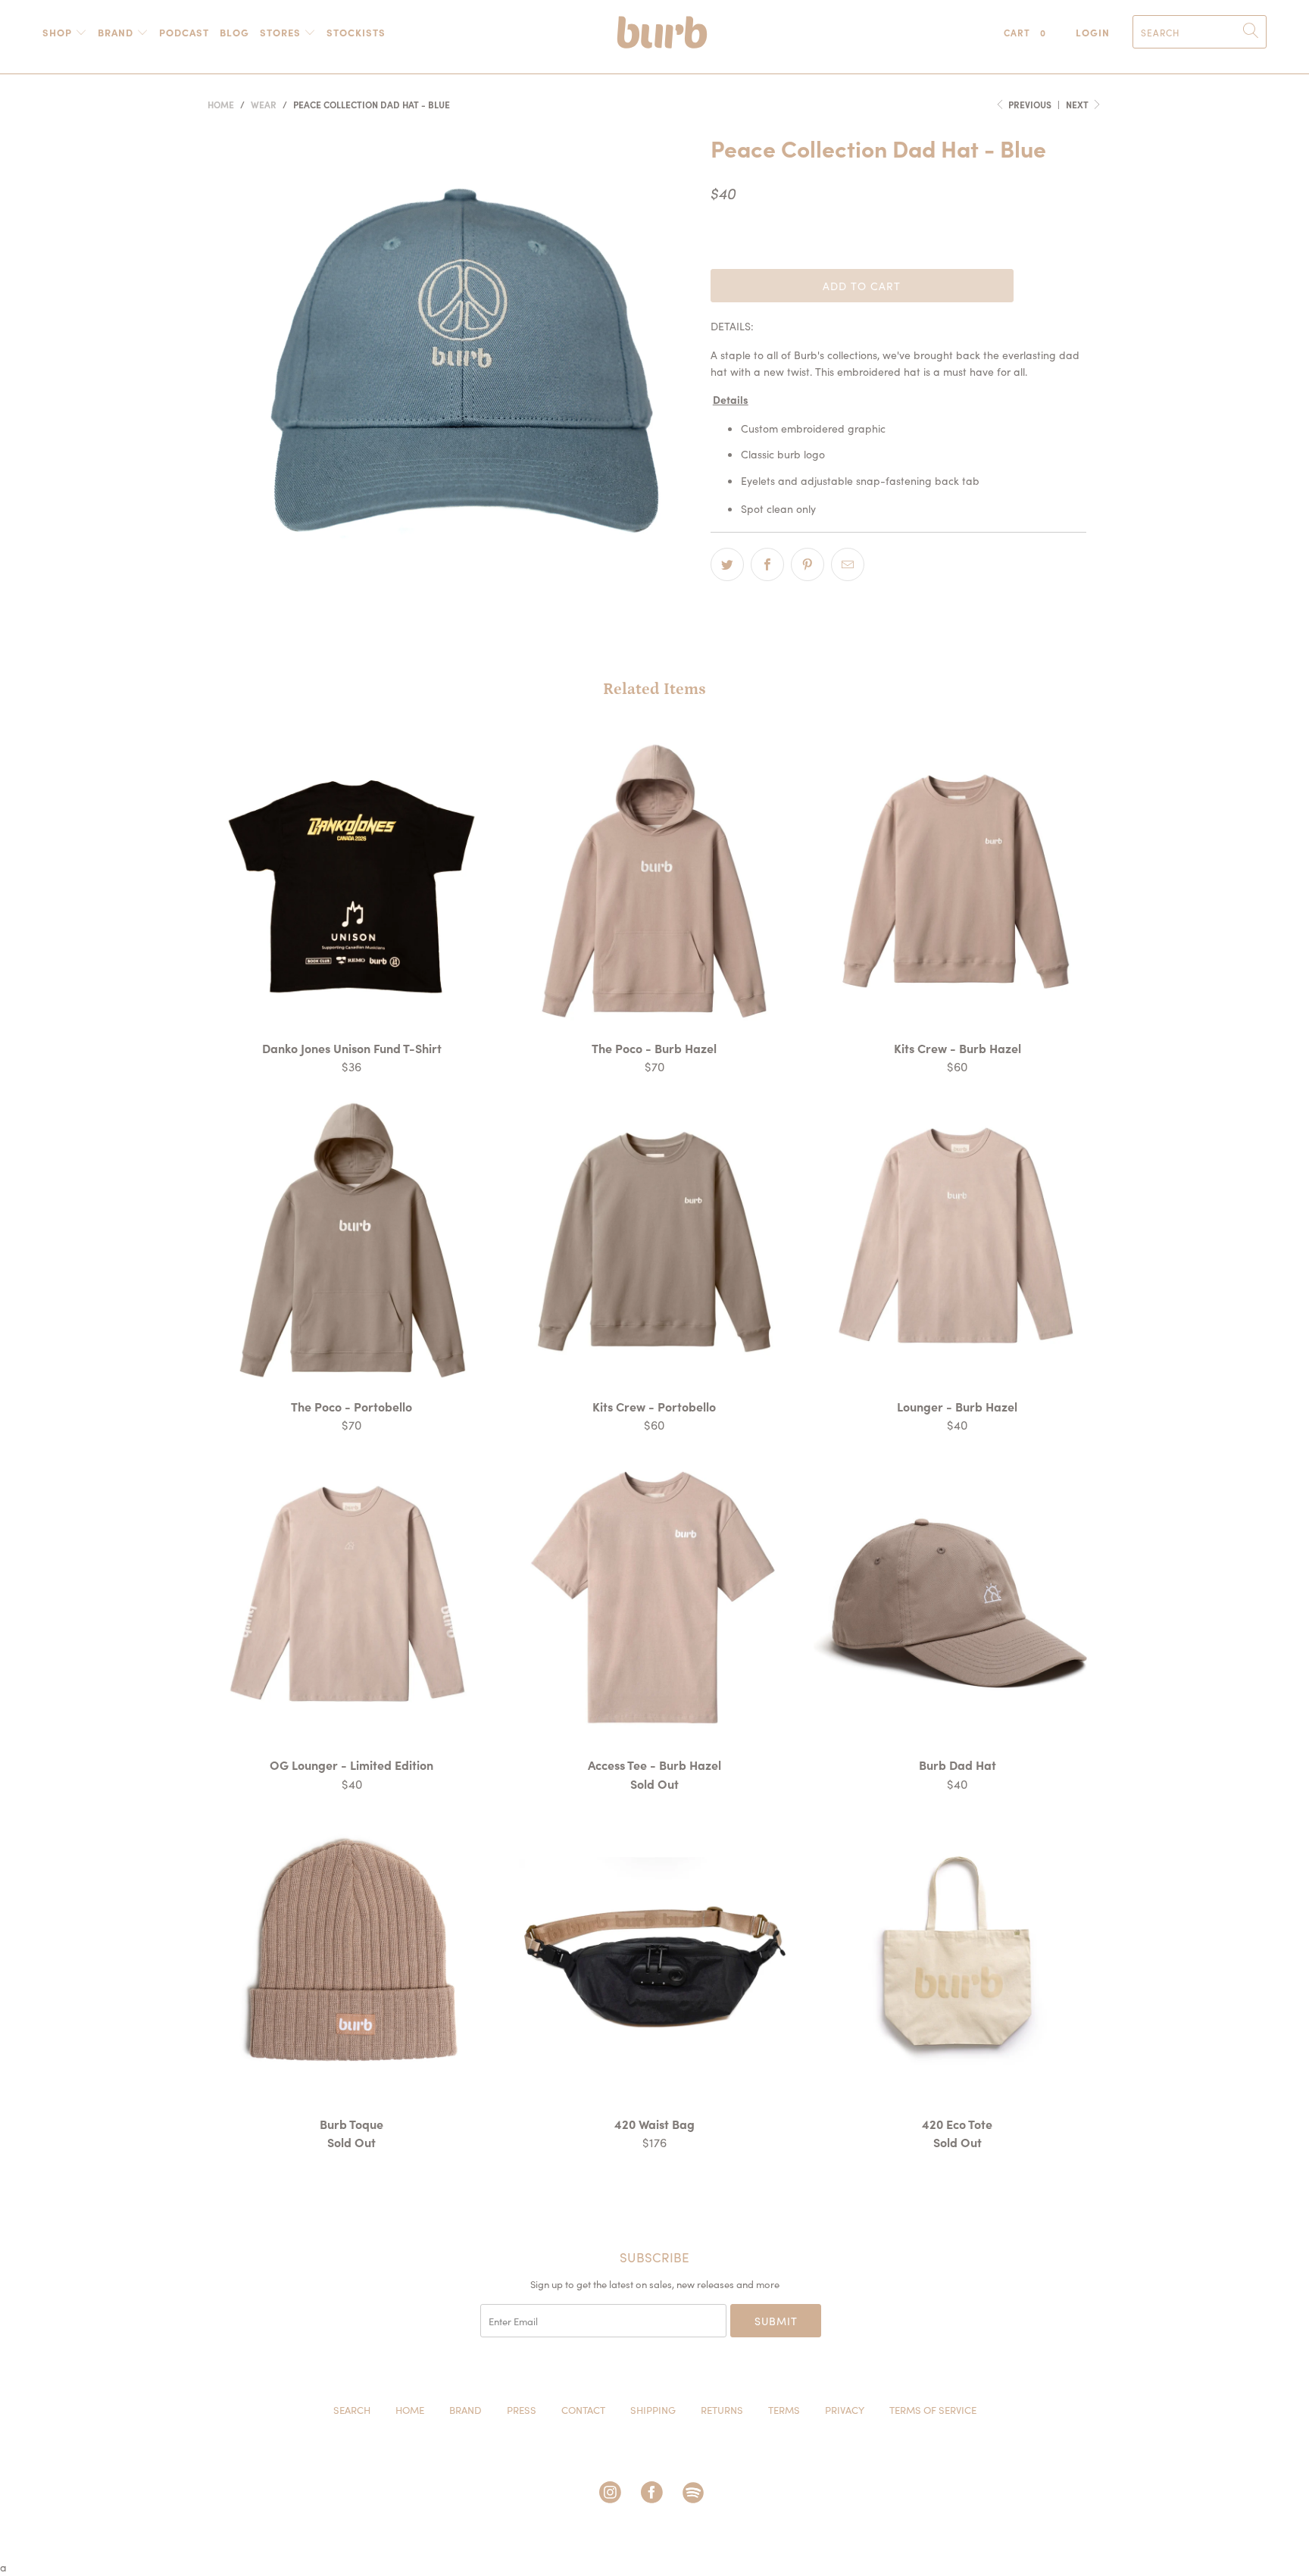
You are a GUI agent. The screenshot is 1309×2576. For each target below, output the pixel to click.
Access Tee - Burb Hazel (654, 1599)
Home (410, 2410)
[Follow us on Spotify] (696, 2495)
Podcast (184, 32)
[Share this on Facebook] (767, 564)
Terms (784, 2410)
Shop (59, 32)
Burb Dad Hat (958, 1599)
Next (1078, 104)
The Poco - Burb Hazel (654, 882)
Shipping (653, 2410)
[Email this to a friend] (848, 564)
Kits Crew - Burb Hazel (958, 882)
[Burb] (662, 36)
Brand (117, 32)
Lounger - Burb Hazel (958, 1240)
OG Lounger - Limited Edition (351, 1599)
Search (352, 2410)
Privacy (845, 2410)
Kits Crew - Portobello (654, 1240)
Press (522, 2410)
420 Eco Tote (958, 1958)
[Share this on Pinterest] (808, 564)
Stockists (356, 32)
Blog (234, 32)
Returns (722, 2410)
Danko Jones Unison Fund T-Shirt (351, 882)
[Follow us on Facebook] (654, 2495)
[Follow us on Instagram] (613, 2495)
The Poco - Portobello (351, 1240)
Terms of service (933, 2410)
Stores (282, 32)
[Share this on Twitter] (727, 564)
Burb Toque (351, 1958)
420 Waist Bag (654, 1958)
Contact (583, 2410)
